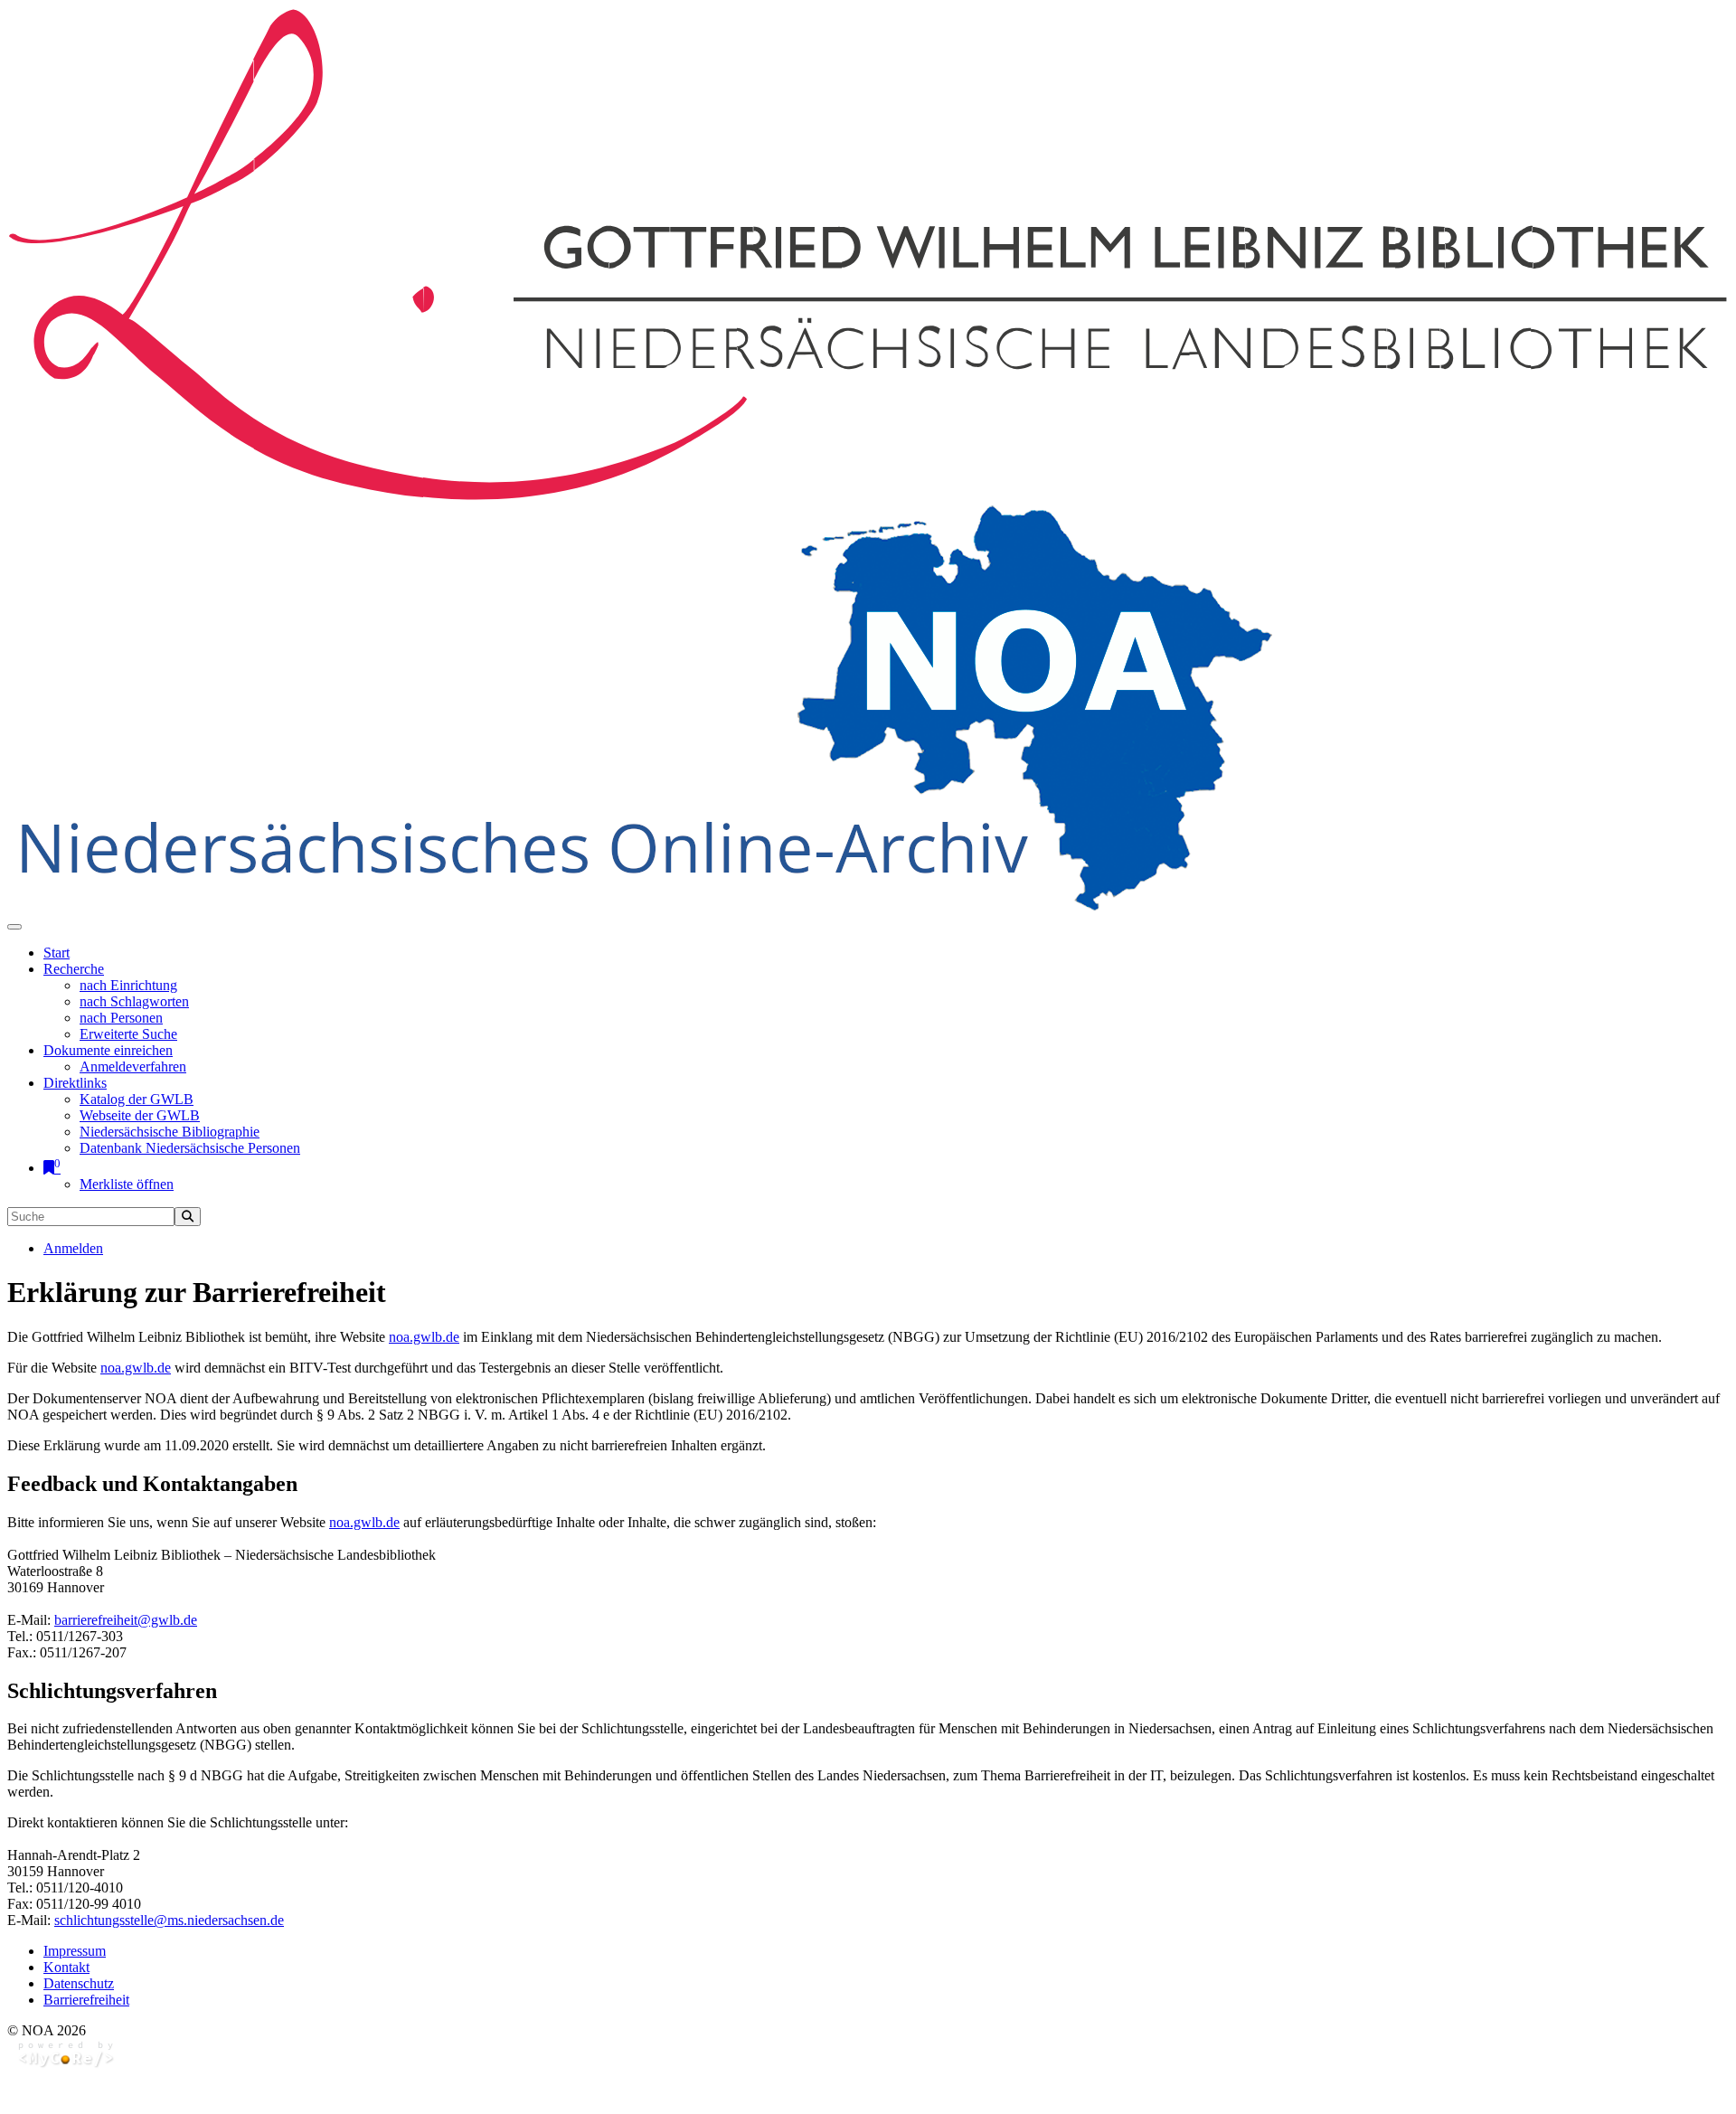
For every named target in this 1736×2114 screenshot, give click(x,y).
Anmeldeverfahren (133, 1066)
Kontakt (66, 1967)
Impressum (75, 1951)
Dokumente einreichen (108, 1050)
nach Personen (121, 1018)
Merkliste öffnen (127, 1184)
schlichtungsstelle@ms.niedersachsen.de (169, 1920)
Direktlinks (75, 1083)
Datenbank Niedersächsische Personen (190, 1148)
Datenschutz (79, 1983)
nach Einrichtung (128, 985)
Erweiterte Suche (128, 1034)
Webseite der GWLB (140, 1115)
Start (57, 953)
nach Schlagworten (134, 1001)
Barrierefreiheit (86, 2000)
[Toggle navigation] (14, 927)
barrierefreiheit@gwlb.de (126, 1620)
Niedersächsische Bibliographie (170, 1132)
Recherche (74, 969)
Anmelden (73, 1248)
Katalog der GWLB (137, 1099)
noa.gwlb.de (424, 1337)
